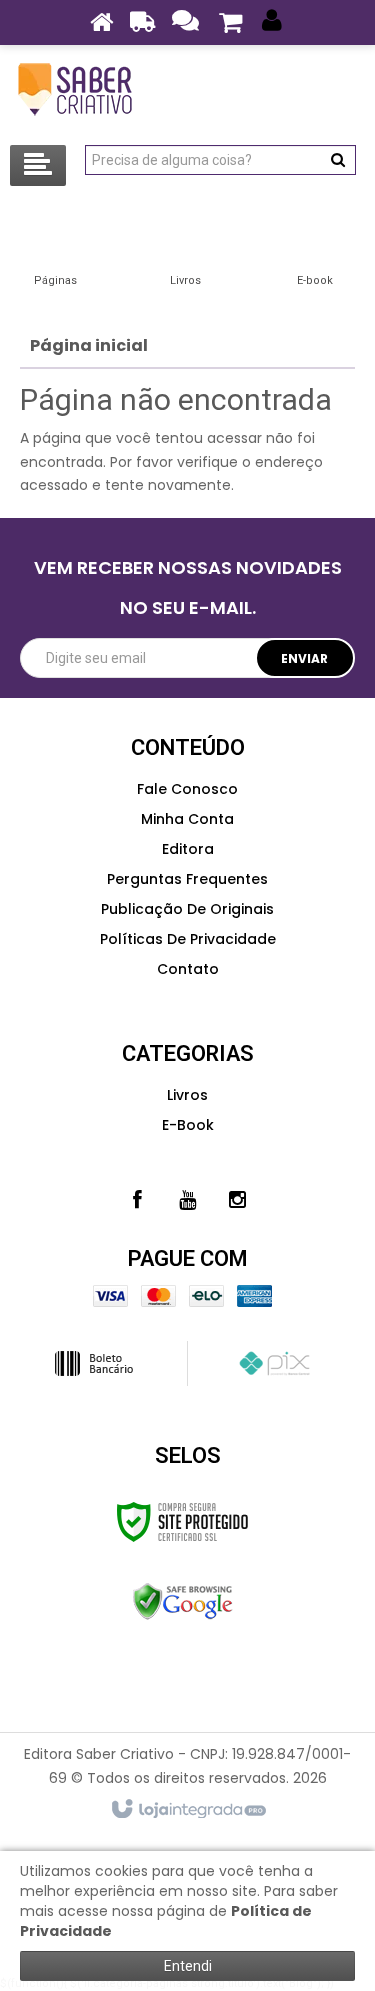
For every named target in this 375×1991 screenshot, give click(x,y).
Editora (188, 849)
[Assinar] (305, 658)
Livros (187, 1095)
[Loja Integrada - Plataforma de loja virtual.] (187, 1810)
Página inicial (89, 345)
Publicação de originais (187, 909)
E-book (188, 1125)
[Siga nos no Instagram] (238, 1200)
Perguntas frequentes (187, 879)
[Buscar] (338, 160)
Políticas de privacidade (188, 939)
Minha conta (187, 819)
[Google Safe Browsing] (182, 1602)
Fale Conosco (187, 789)
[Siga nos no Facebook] (138, 1200)
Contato (188, 969)
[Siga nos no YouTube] (188, 1200)
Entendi (188, 1966)
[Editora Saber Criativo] (75, 90)
